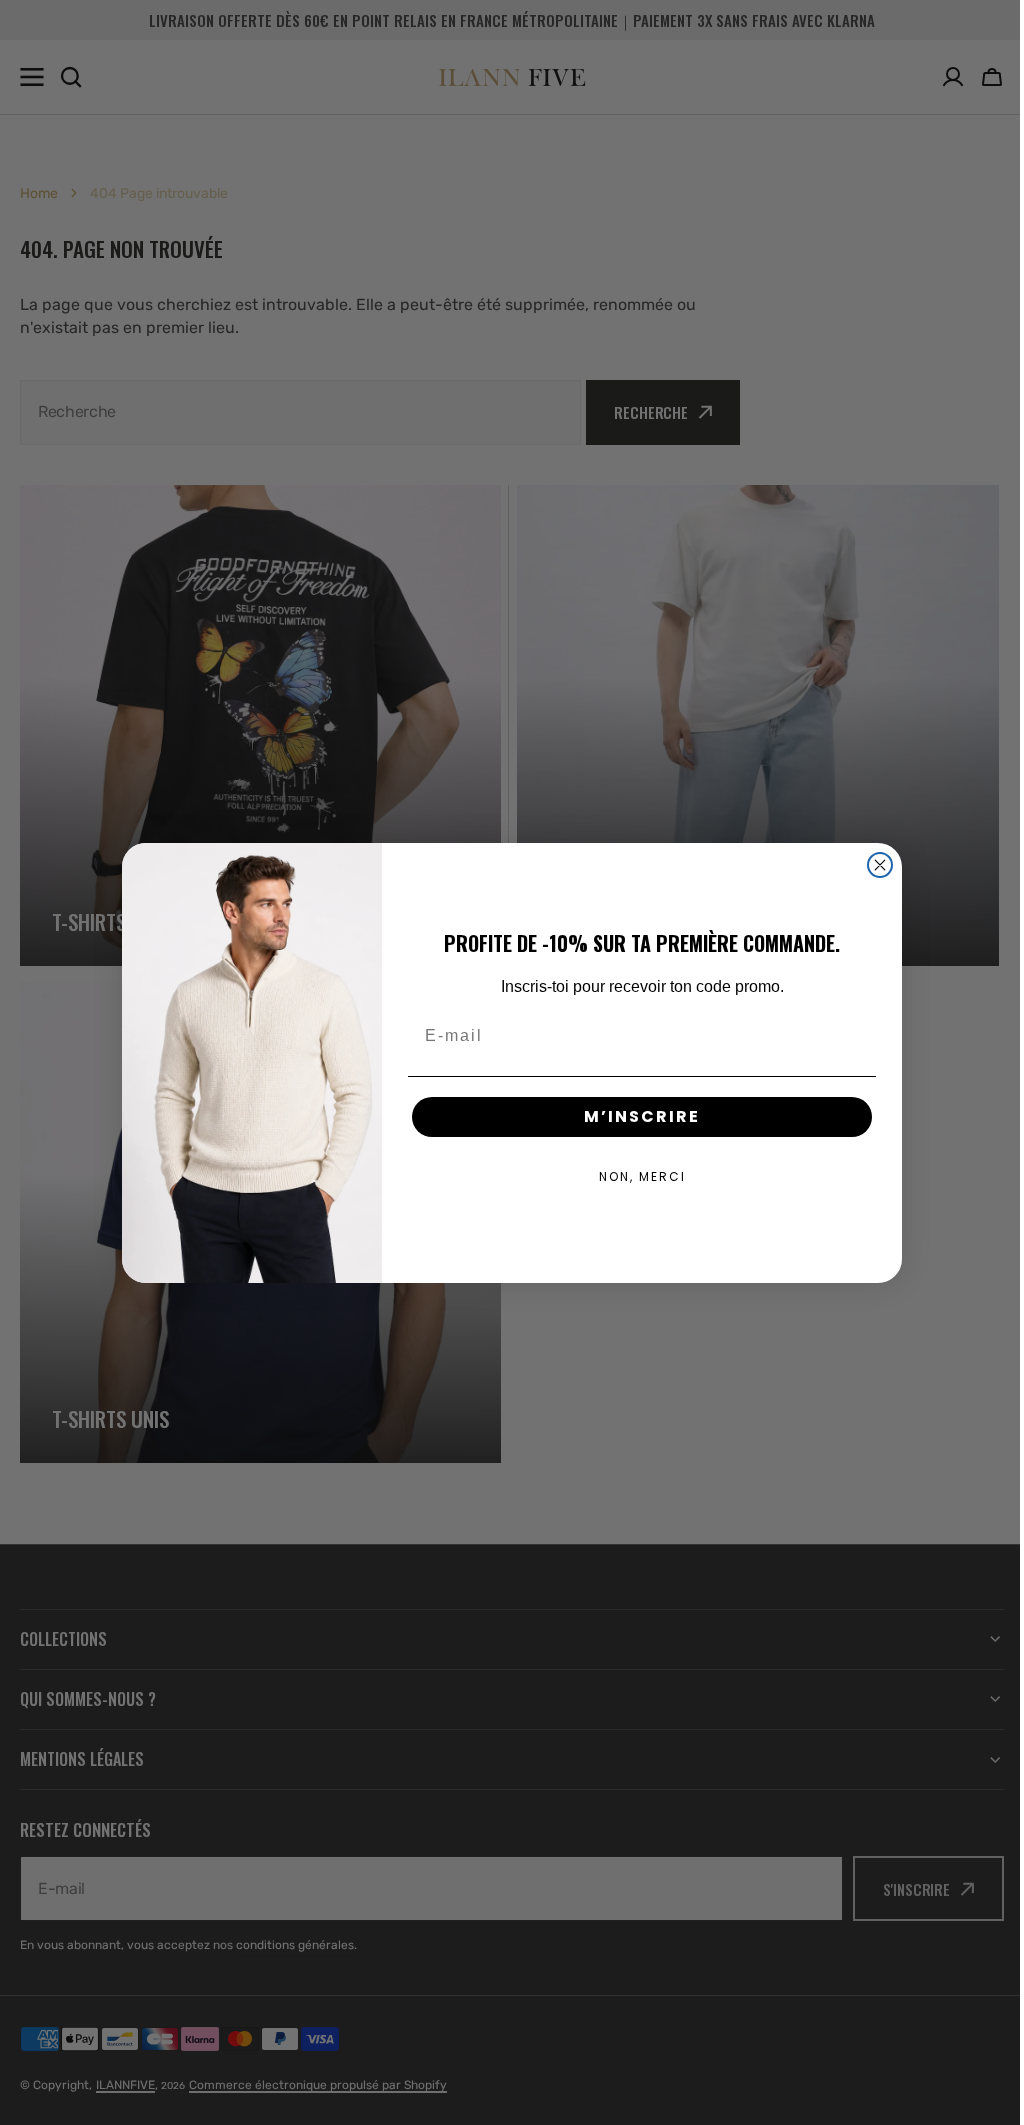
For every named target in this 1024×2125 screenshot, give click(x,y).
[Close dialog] (873, 865)
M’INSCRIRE (635, 1116)
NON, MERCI (634, 1176)
